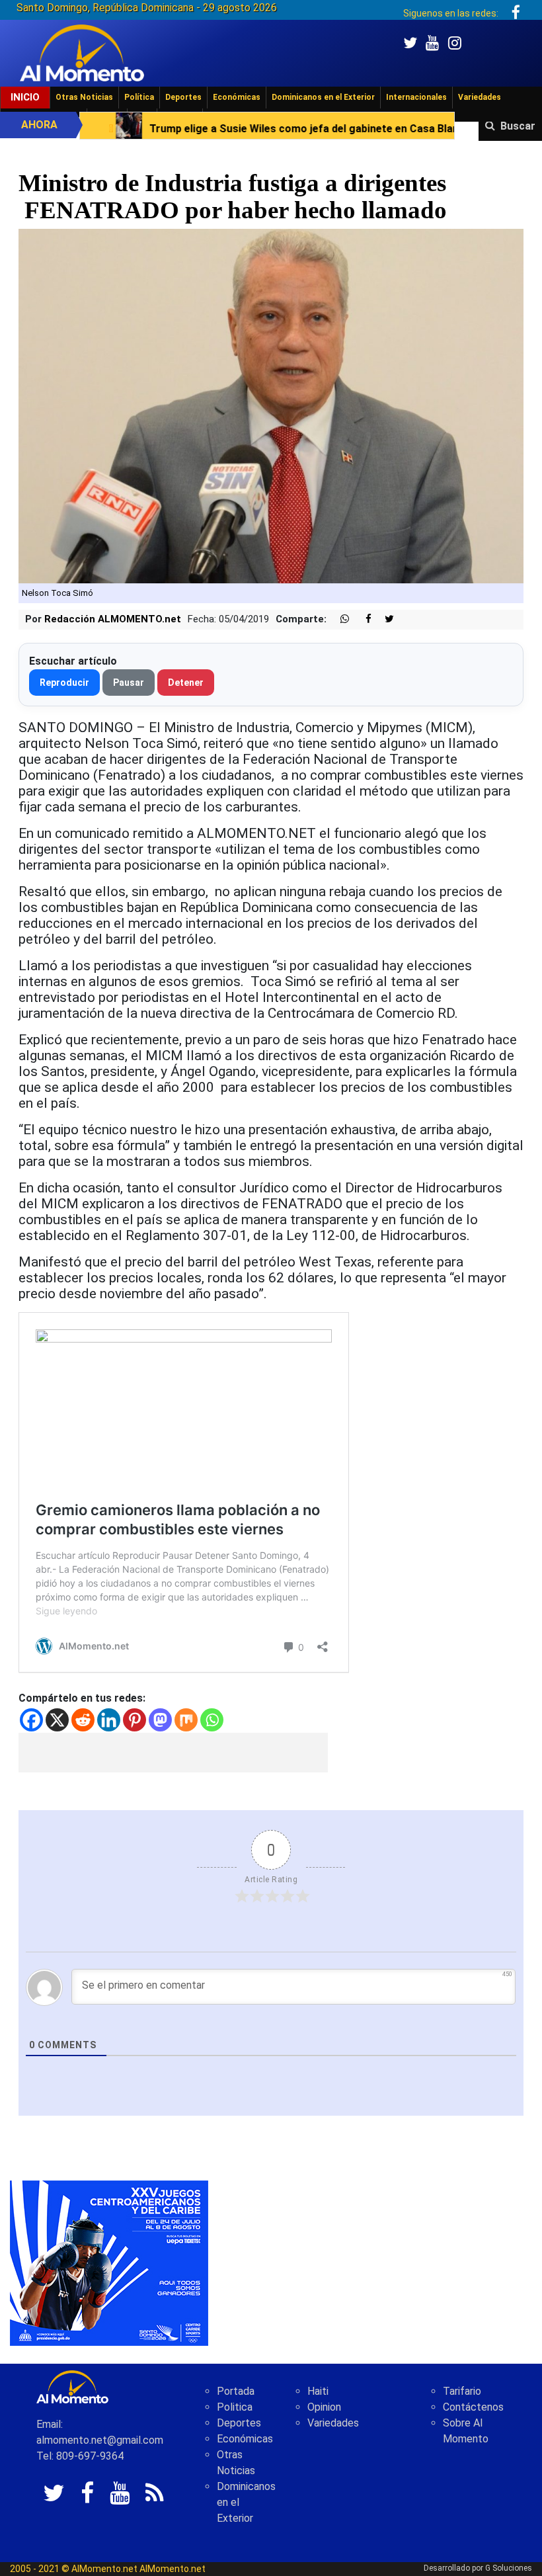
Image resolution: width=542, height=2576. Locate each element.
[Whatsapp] (212, 1720)
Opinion (324, 2407)
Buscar (518, 126)
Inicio (25, 97)
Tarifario (462, 2391)
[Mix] (186, 1720)
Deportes (183, 97)
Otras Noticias (84, 97)
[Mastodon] (160, 1720)
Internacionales (416, 97)
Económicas (237, 97)
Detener (186, 683)
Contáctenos (473, 2407)
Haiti (318, 2391)
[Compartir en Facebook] (362, 619)
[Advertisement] (173, 1753)
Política (139, 97)
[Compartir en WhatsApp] (339, 619)
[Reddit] (83, 1720)
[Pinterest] (135, 1720)
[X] (57, 1720)
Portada (236, 2391)
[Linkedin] (109, 1720)
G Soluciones (509, 2568)
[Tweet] (384, 619)
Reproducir (64, 683)
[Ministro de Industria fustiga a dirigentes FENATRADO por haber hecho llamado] (271, 406)
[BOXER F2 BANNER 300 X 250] (109, 2262)
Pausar (129, 683)
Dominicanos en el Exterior (323, 97)
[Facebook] (31, 1720)
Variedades (480, 97)
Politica (235, 2407)
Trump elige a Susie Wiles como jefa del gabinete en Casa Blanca (203, 129)
